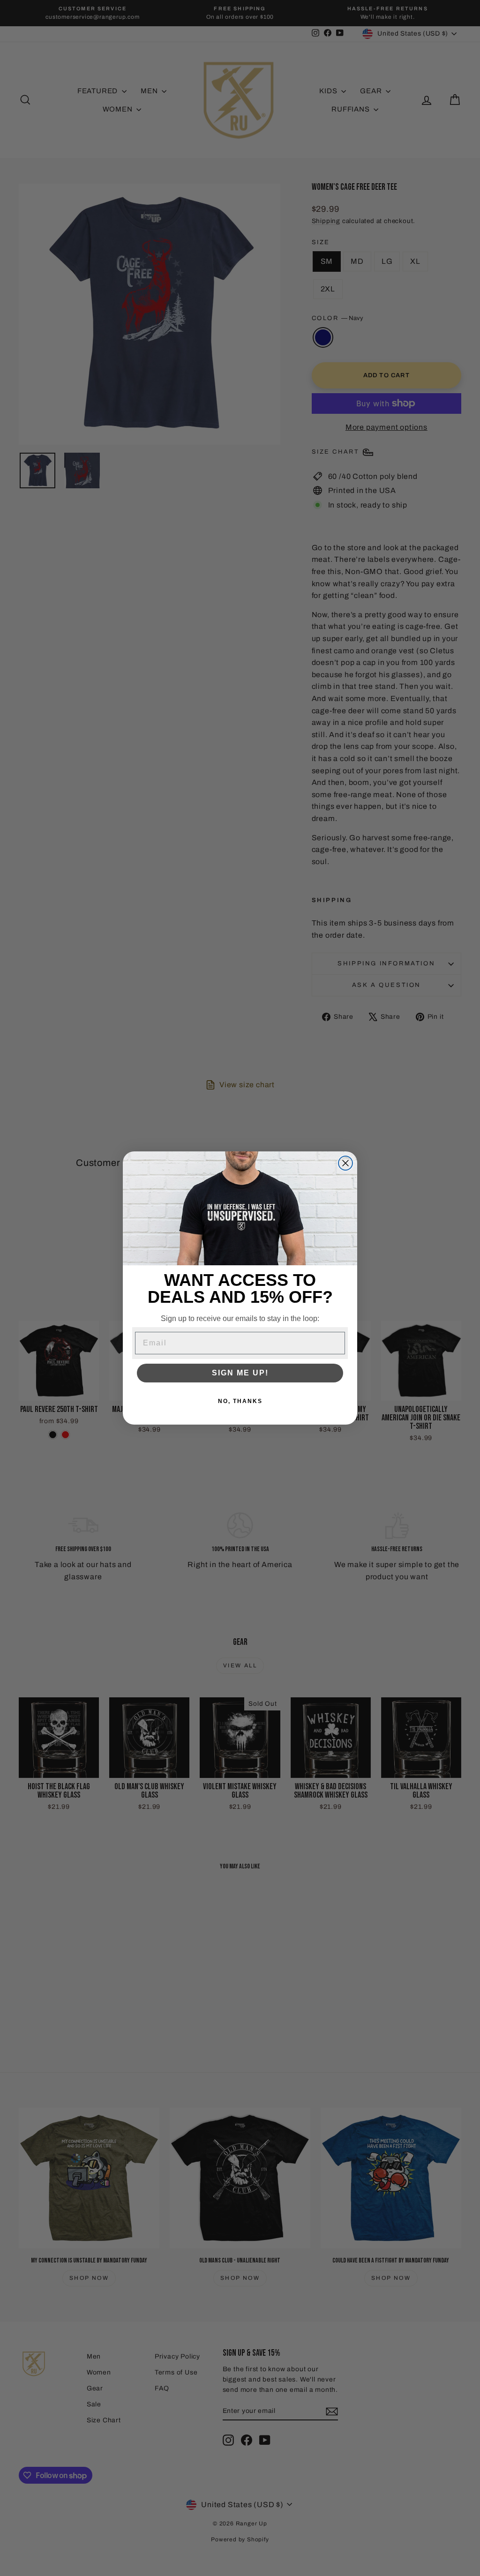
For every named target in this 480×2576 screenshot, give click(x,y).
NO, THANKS (240, 1401)
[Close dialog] (345, 1163)
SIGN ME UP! (240, 1373)
